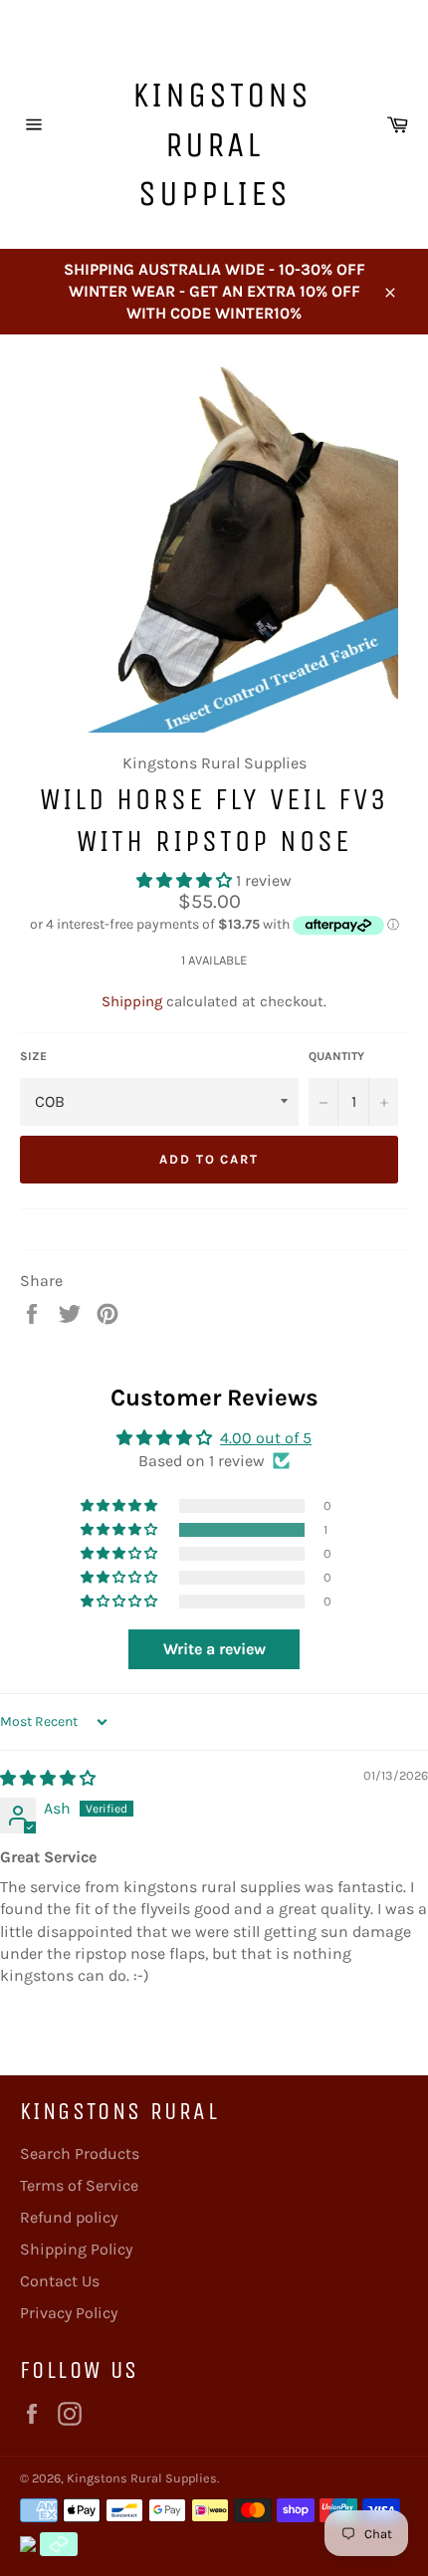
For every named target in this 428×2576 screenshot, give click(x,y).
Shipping (132, 1001)
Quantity (336, 1056)
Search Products (80, 2153)
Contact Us (60, 2281)
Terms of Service (79, 2185)
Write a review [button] (214, 1649)
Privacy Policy (69, 2313)
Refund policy (69, 2217)
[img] (48, 1778)
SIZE (33, 1056)
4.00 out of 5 (266, 1438)
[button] (186, 880)
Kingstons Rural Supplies (222, 144)
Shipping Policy (76, 2249)
